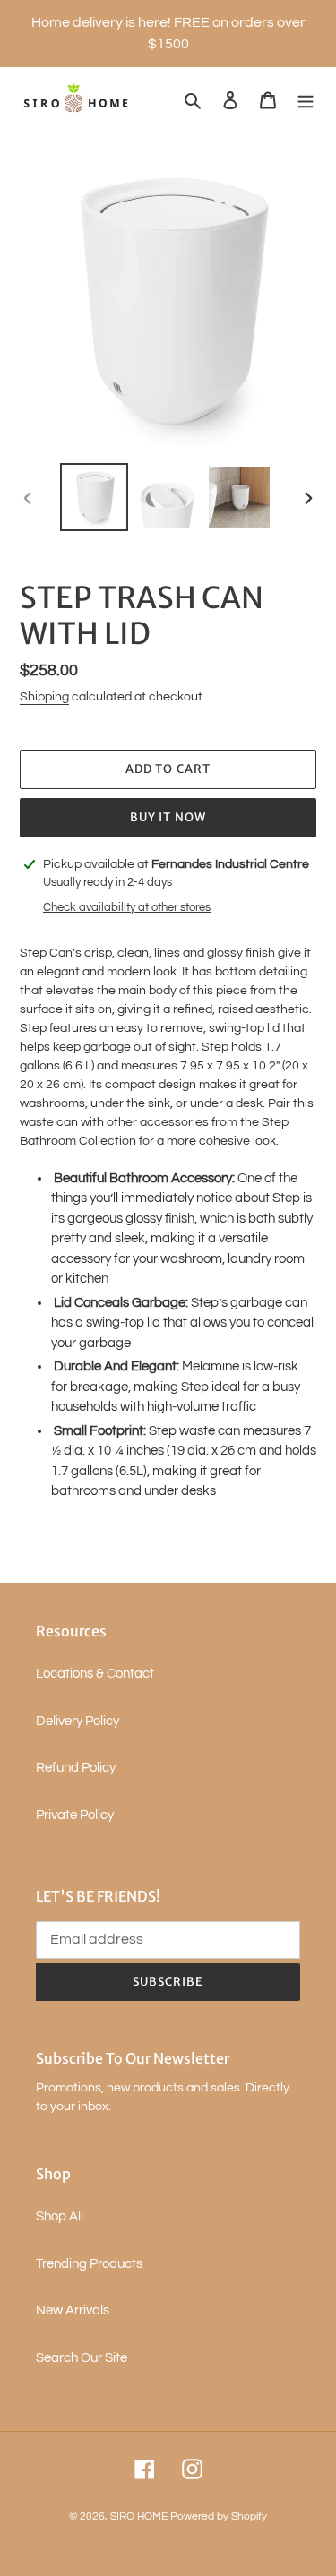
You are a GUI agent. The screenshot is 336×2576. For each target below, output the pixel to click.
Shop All (60, 2216)
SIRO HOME (139, 2516)
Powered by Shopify (219, 2516)
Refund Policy (76, 1768)
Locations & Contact (95, 1674)
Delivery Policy (78, 1721)
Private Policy (75, 1815)
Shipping (44, 697)
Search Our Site (82, 2358)
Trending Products (89, 2264)
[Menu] (306, 100)
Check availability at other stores (127, 907)
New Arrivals (73, 2310)
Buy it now (168, 817)
